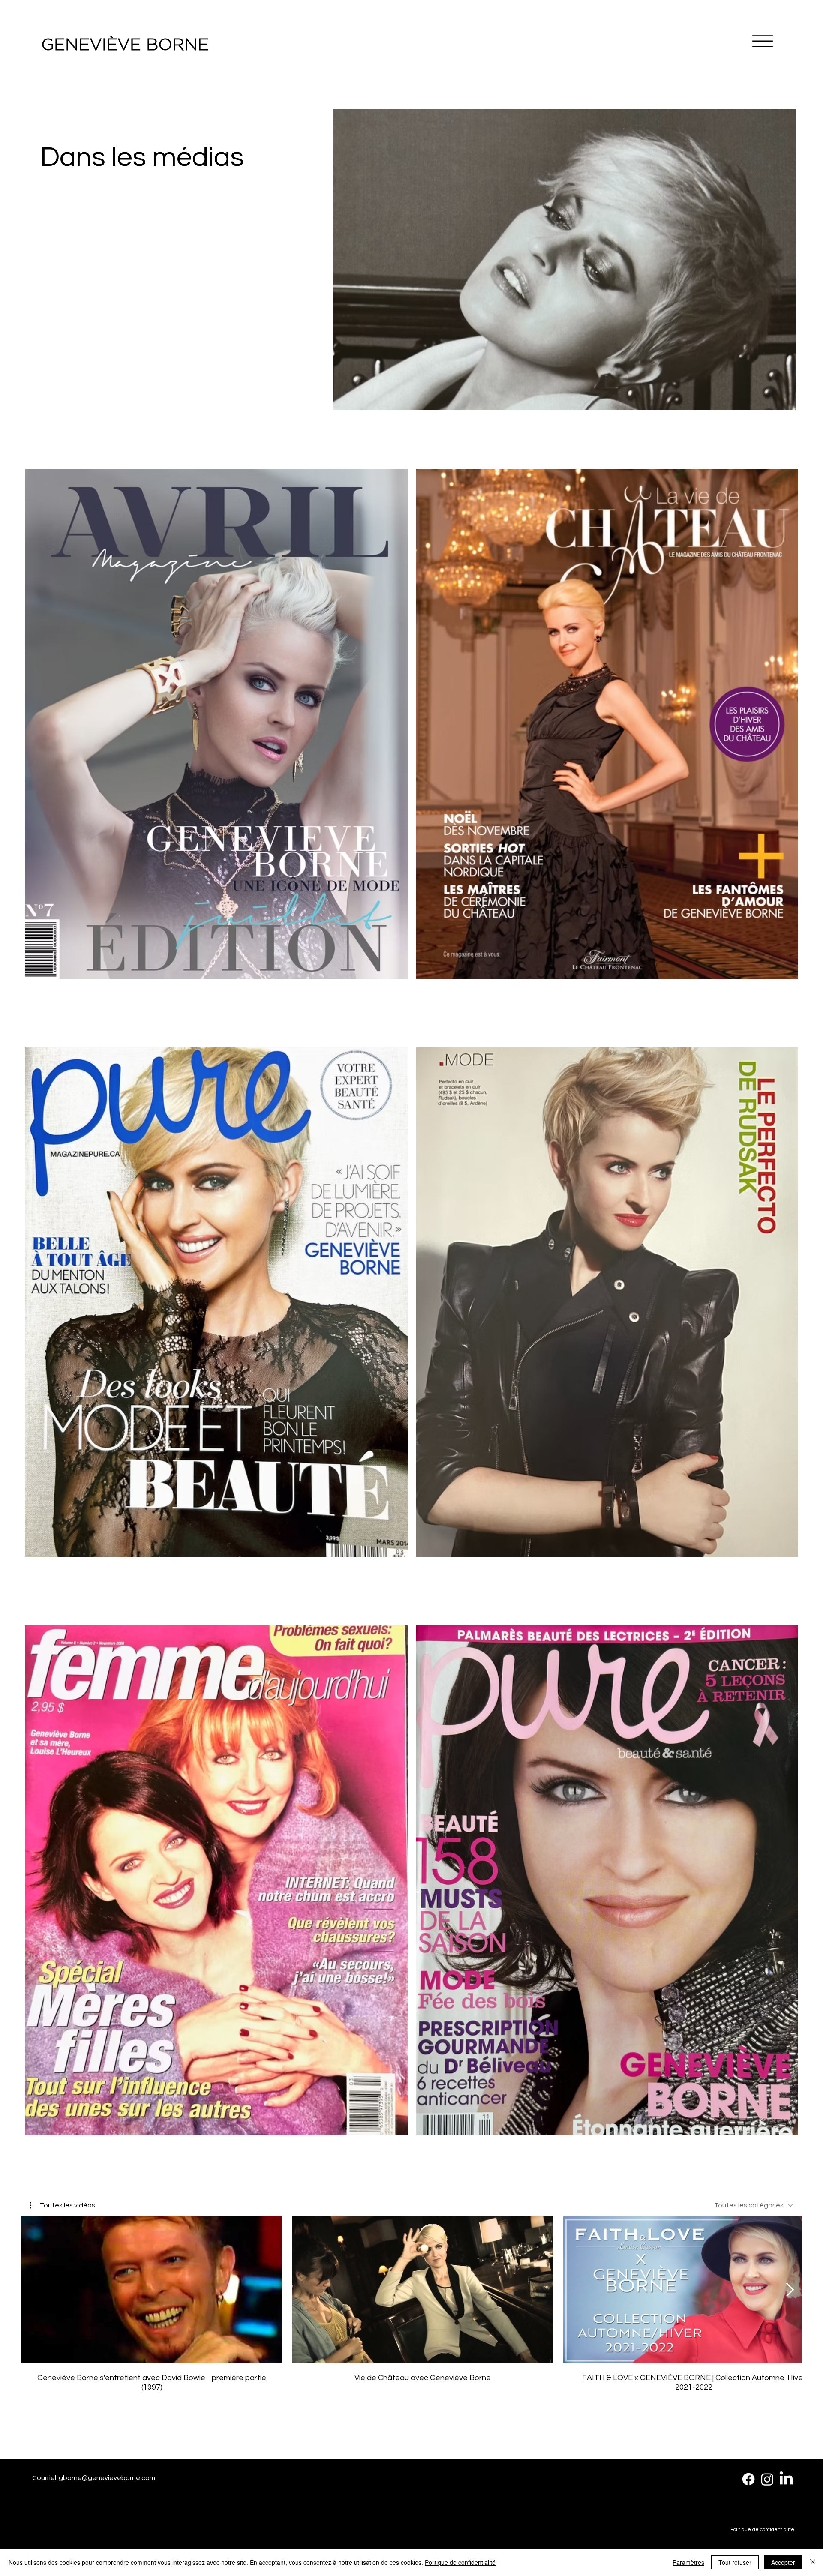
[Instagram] (767, 2479)
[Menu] (763, 41)
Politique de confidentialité (762, 2530)
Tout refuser (735, 2562)
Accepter (783, 2562)
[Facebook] (748, 2479)
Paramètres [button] (688, 2562)
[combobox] (754, 2205)
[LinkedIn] (786, 2479)
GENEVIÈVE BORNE (125, 45)
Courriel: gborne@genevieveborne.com (94, 2478)
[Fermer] (813, 2562)
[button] (63, 2205)
